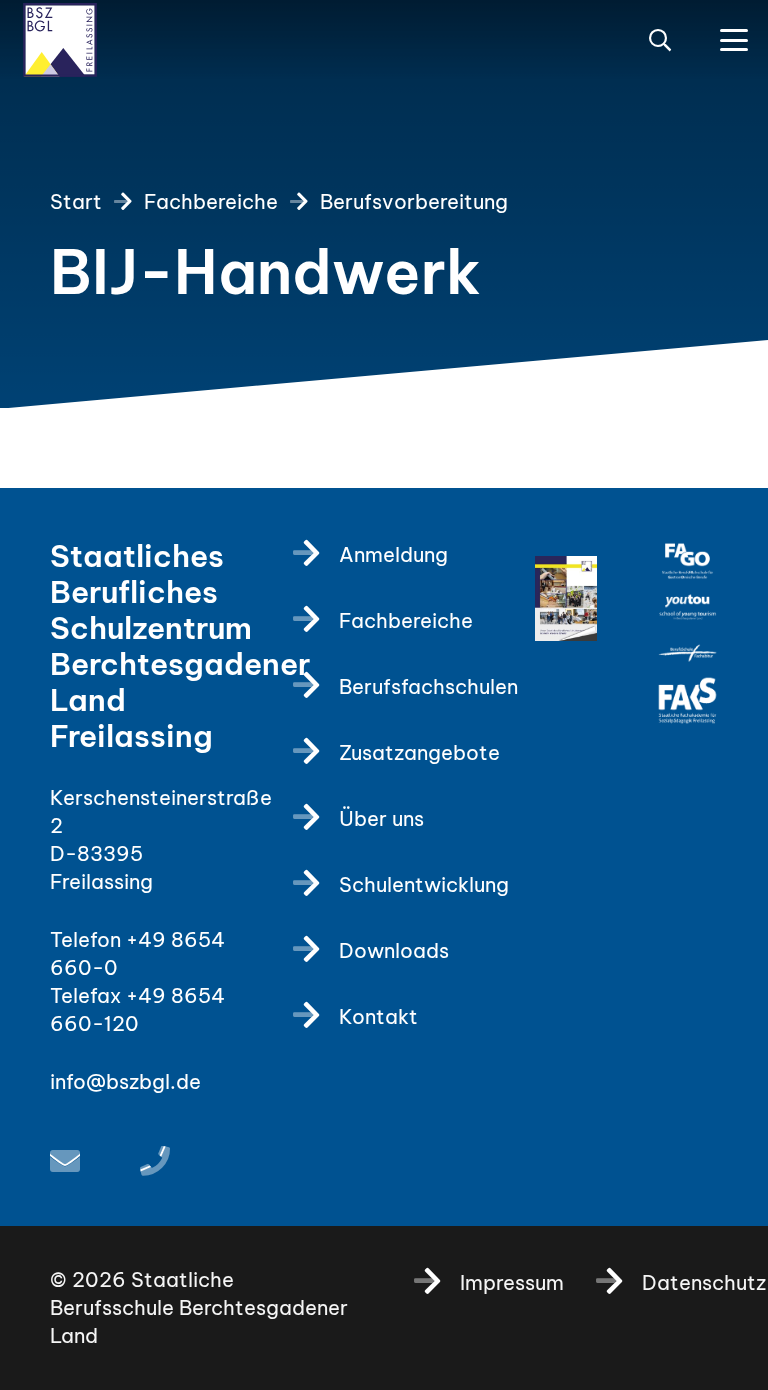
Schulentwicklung (424, 884)
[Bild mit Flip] (565, 598)
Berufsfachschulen (428, 686)
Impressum (512, 1282)
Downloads (394, 950)
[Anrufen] (155, 1161)
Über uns (381, 818)
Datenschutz (704, 1282)
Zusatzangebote (419, 752)
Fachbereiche (406, 620)
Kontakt (378, 1016)
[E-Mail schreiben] (65, 1161)
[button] (660, 40)
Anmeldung (393, 554)
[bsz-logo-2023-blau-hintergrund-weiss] (60, 40)
